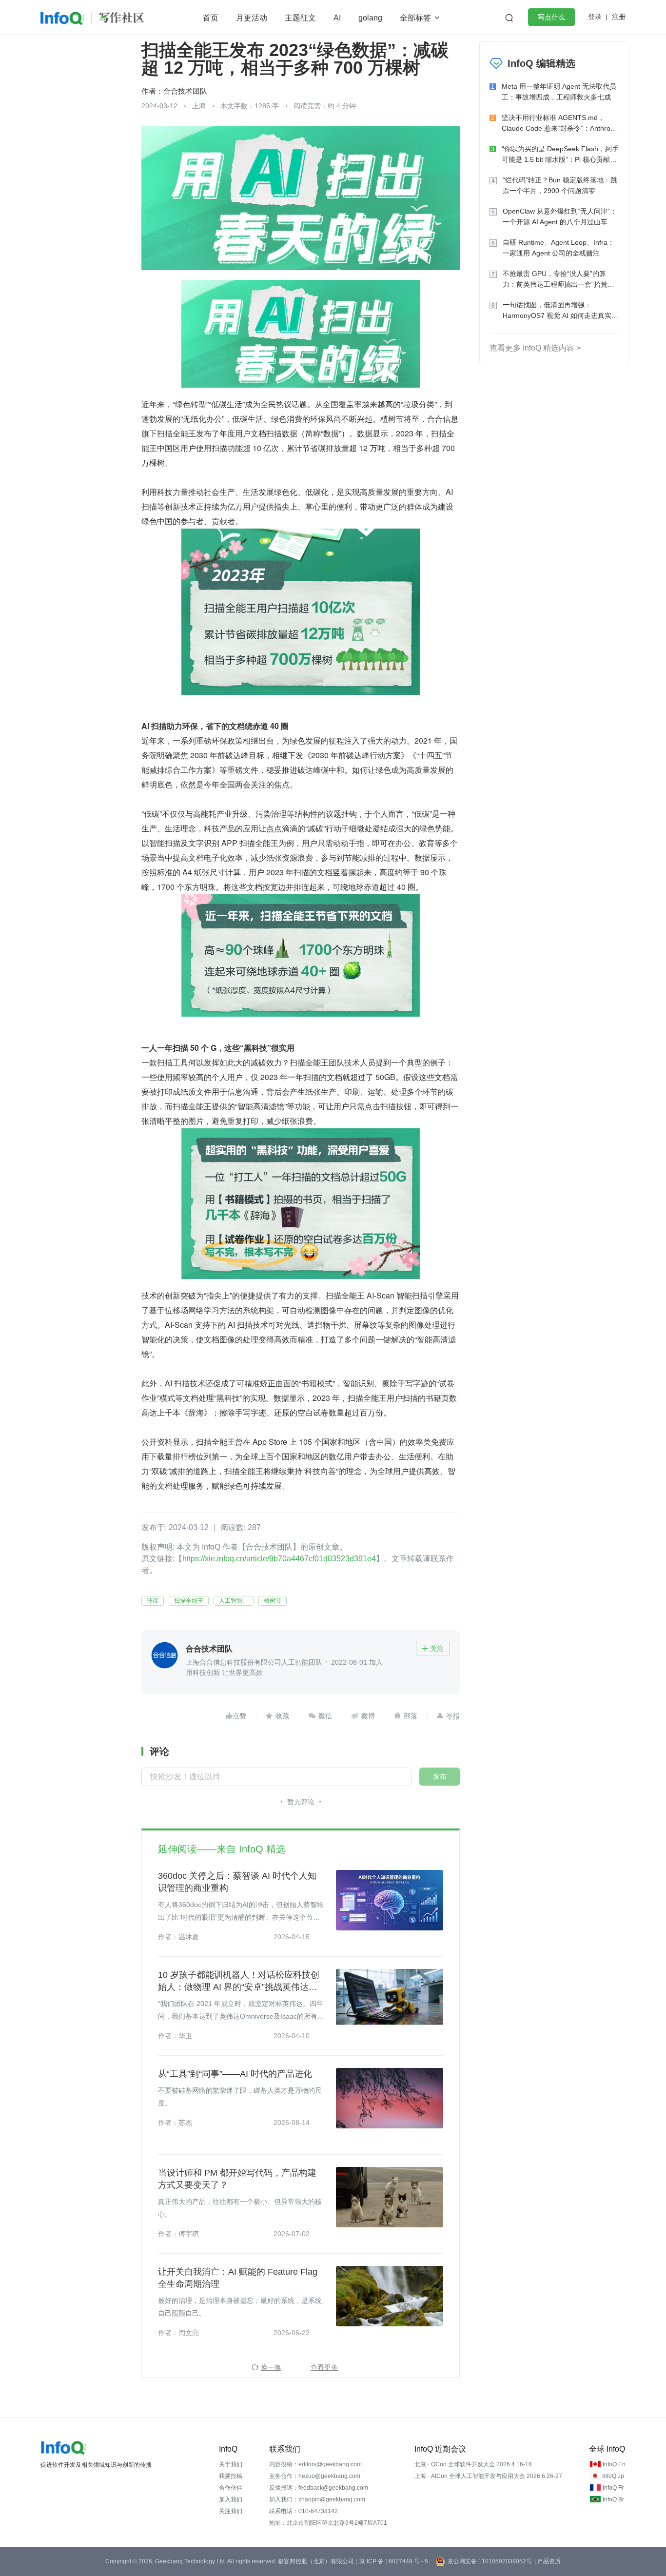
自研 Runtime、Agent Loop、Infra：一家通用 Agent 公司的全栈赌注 (558, 248)
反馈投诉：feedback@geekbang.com (319, 2488)
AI (337, 18)
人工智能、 (234, 1601)
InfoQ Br (613, 2499)
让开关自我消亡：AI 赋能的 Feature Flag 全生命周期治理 (238, 2278)
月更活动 (252, 18)
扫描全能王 (189, 1601)
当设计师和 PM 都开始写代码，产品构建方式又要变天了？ (237, 2179)
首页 (211, 18)
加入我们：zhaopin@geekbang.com (317, 2499)
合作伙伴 (231, 2488)
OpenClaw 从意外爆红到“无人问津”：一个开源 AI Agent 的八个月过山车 (560, 216)
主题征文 (300, 18)
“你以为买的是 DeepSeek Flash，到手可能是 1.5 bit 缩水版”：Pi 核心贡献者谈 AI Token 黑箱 (560, 155)
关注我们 (231, 2511)
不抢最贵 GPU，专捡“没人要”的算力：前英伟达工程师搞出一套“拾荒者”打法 (560, 280)
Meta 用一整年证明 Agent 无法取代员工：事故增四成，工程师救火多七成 (559, 92)
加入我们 (231, 2499)
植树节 (273, 1601)
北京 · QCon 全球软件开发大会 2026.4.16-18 (473, 2464)
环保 (153, 1601)
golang (370, 18)
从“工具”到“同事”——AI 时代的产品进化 (235, 2074)
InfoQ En (614, 2464)
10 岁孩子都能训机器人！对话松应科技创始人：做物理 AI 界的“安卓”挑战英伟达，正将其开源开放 (239, 1982)
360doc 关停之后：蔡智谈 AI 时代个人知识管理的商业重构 (237, 1882)
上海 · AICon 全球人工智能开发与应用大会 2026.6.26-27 (488, 2476)
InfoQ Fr (613, 2488)
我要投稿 (231, 2476)
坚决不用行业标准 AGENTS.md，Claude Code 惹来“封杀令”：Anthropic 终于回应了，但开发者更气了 (560, 124)
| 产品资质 (548, 2561)
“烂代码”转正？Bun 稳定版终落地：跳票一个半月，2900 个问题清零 (560, 185)
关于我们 (231, 2464)
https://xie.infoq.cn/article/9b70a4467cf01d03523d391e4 (279, 1559)
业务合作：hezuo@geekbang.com (315, 2476)
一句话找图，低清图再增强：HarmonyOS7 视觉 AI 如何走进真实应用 (560, 311)
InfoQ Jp (613, 2476)
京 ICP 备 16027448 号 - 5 (394, 2561)
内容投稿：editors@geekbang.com (315, 2464)
